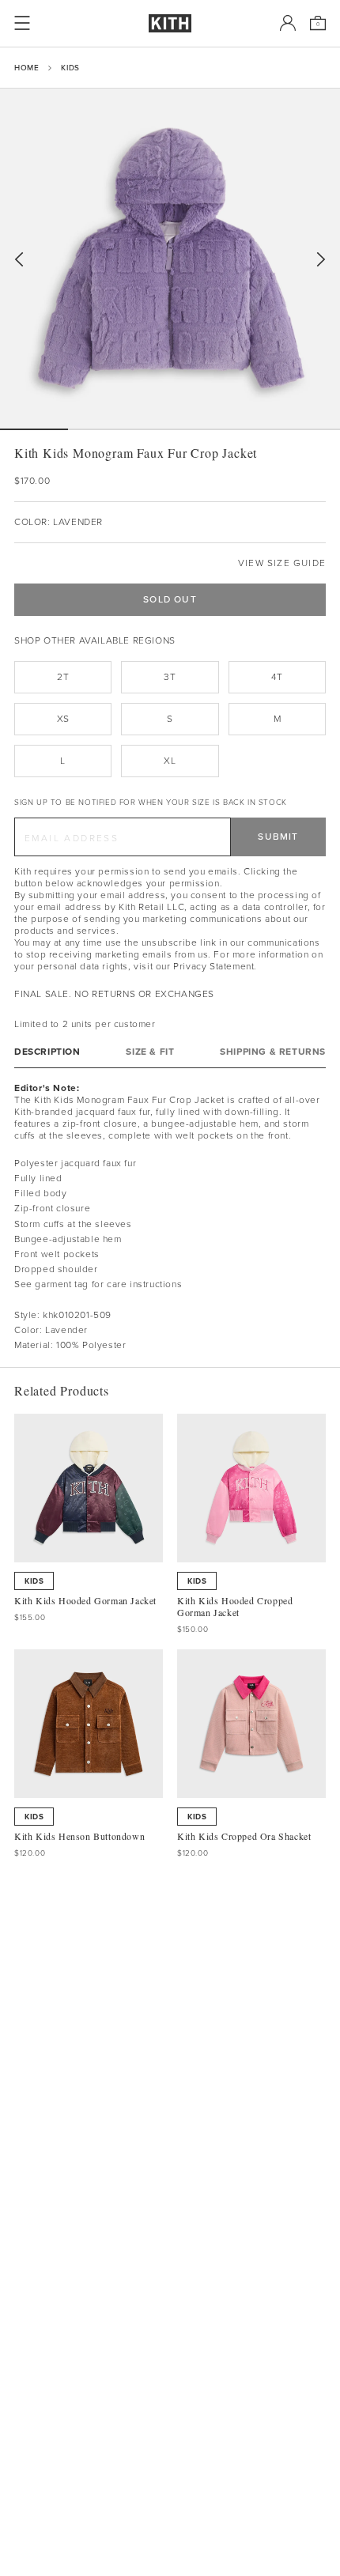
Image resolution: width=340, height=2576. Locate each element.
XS (63, 719)
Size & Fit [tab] (150, 1052)
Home (26, 68)
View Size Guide (282, 563)
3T (170, 677)
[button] (102, 429)
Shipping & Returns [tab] (273, 1052)
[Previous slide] (19, 260)
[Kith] (170, 23)
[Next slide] (321, 260)
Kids (70, 68)
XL (170, 761)
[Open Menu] (22, 23)
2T (63, 677)
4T (277, 677)
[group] (170, 259)
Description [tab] (47, 1052)
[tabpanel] (170, 1218)
